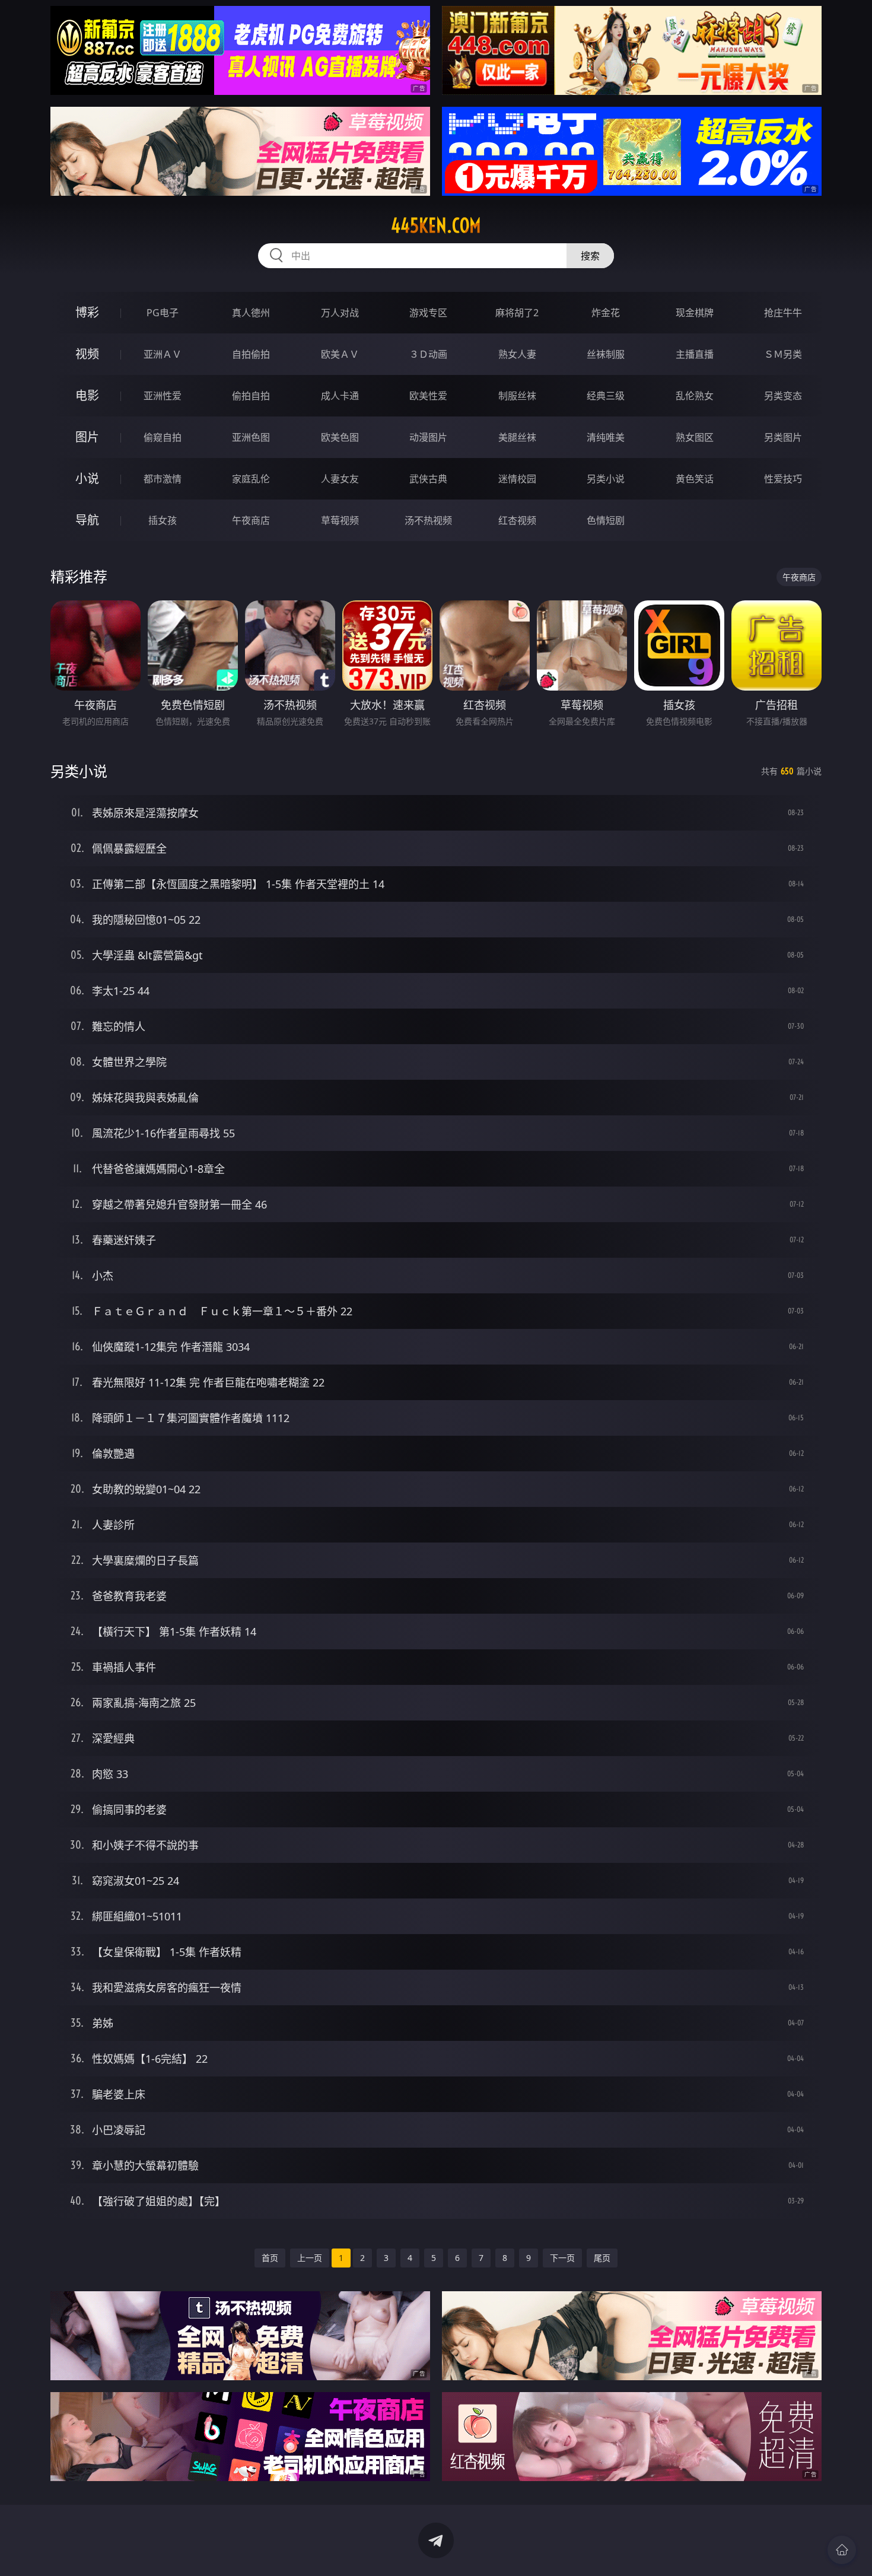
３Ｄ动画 (428, 354)
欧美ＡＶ (340, 354)
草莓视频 (340, 520)
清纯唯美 (606, 437)
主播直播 (695, 354)
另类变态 (783, 396)
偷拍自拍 (251, 396)
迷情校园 (517, 479)
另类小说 (606, 479)
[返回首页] (842, 2550)
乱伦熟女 (695, 396)
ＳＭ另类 (783, 354)
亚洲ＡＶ (163, 354)
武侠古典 (428, 479)
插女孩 (163, 520)
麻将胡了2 (517, 313)
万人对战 (340, 313)
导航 (87, 520)
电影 (87, 395)
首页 (270, 2258)
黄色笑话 (695, 479)
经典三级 (606, 396)
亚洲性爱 (163, 396)
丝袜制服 (606, 354)
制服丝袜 (517, 396)
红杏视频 (517, 520)
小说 (87, 478)
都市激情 (163, 479)
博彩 (87, 312)
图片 (87, 437)
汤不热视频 (428, 520)
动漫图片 (428, 437)
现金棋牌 (695, 313)
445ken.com (436, 225)
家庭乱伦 (251, 479)
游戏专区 (428, 313)
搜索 (590, 256)
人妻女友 (340, 479)
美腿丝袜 (517, 437)
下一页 (562, 2258)
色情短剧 (606, 520)
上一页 (310, 2258)
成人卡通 (340, 396)
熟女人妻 (517, 354)
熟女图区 (695, 437)
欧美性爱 (428, 396)
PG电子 (163, 313)
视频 (87, 354)
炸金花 (606, 313)
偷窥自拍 (163, 437)
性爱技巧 (783, 479)
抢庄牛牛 (783, 313)
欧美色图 (340, 437)
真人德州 (251, 313)
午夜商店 (251, 520)
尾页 (602, 2258)
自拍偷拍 (251, 354)
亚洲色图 (251, 437)
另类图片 (783, 437)
